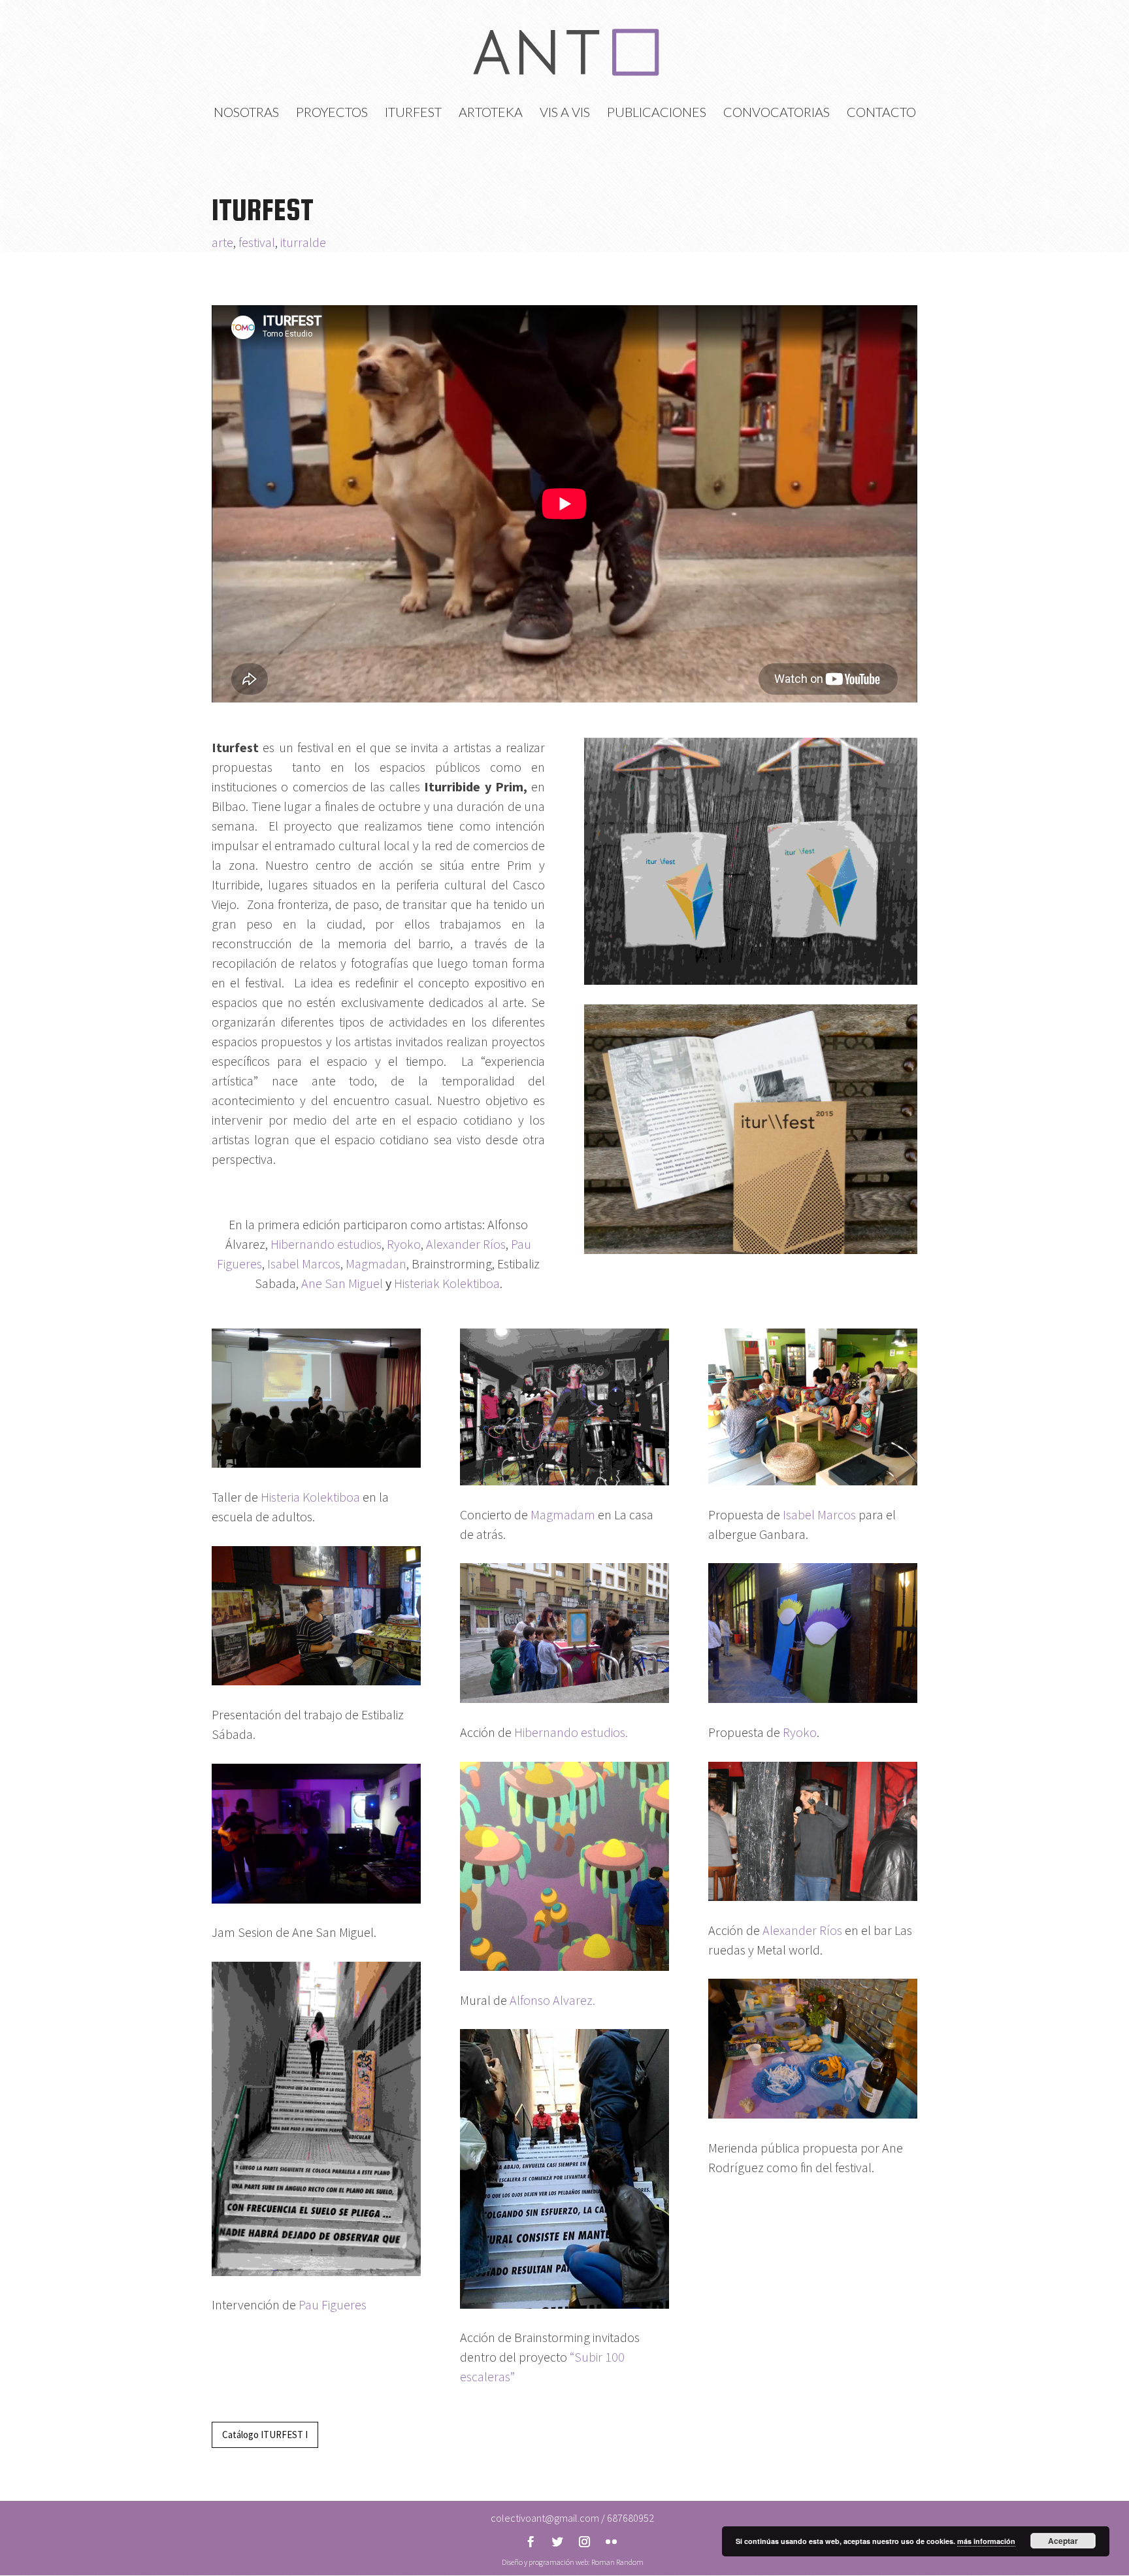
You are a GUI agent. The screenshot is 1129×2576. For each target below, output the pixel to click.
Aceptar (1063, 2541)
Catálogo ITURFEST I (265, 2435)
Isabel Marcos (304, 1263)
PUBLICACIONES (657, 113)
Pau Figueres (331, 2304)
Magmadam (563, 1514)
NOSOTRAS (246, 113)
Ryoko (404, 1244)
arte (222, 242)
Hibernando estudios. (570, 1732)
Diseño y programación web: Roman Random (573, 2562)
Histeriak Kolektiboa (447, 1283)
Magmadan (376, 1263)
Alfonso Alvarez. (552, 2000)
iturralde (303, 242)
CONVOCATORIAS (777, 113)
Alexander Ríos (465, 1244)
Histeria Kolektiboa (310, 1497)
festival (257, 242)
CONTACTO (881, 113)
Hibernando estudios (326, 1244)
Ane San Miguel (342, 1283)
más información (986, 2541)
